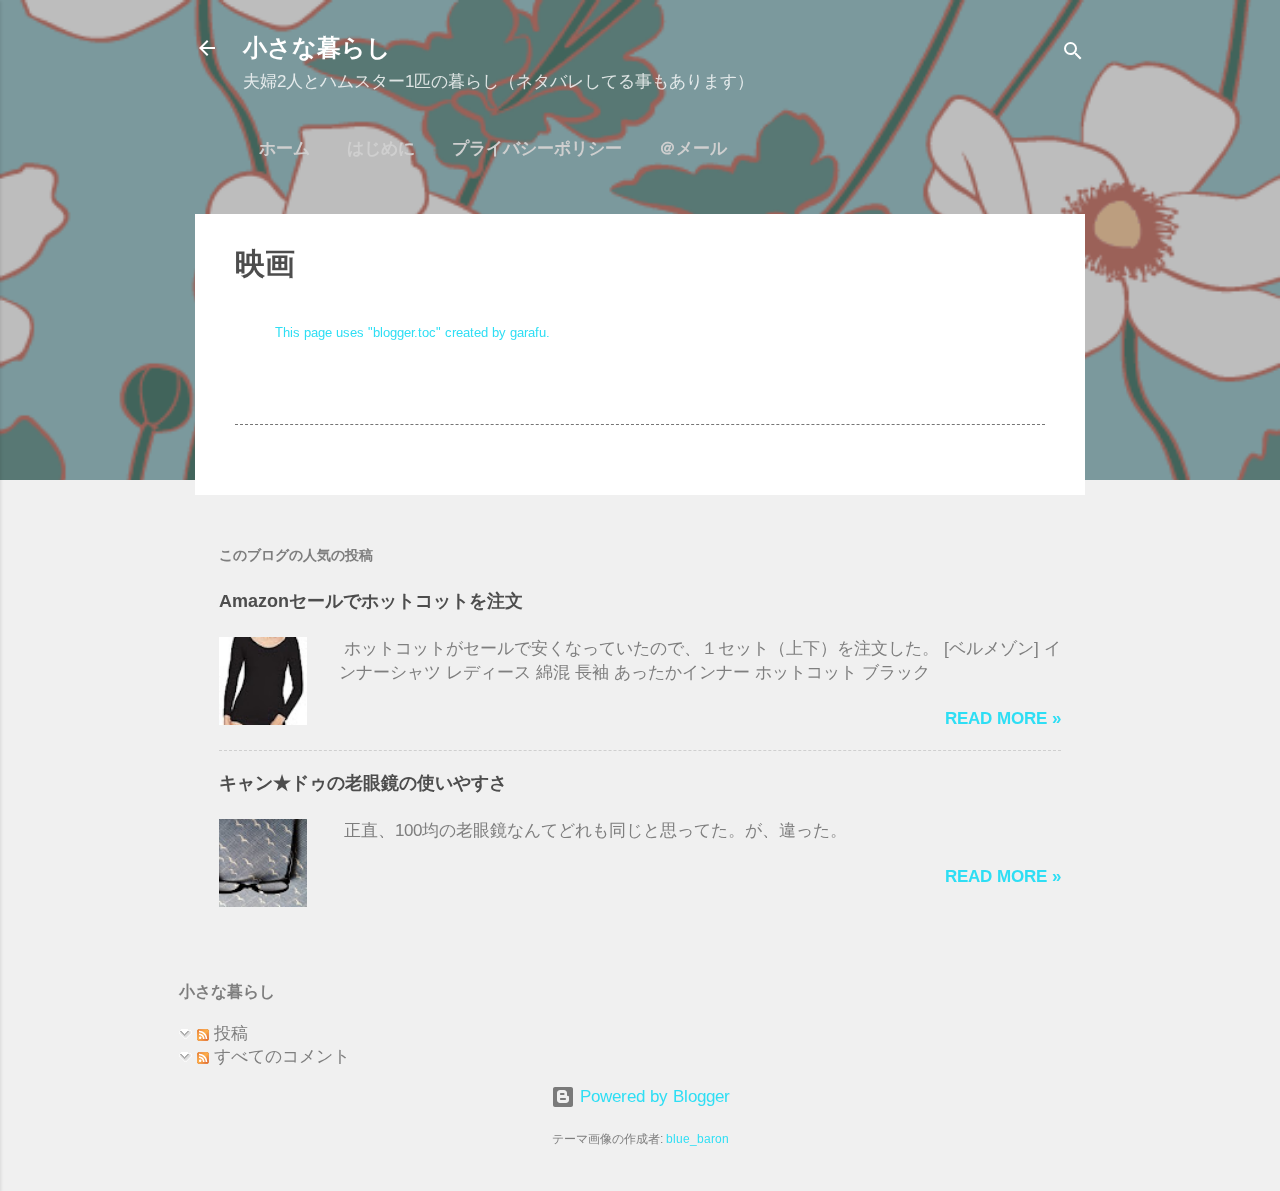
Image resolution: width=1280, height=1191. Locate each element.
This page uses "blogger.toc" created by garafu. (412, 332)
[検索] (1073, 54)
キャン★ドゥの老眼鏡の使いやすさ (363, 783)
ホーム (284, 148)
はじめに (381, 148)
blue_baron (697, 1139)
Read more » (1003, 718)
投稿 (228, 1033)
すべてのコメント (279, 1056)
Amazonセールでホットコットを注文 (371, 601)
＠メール (693, 148)
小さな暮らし (317, 47)
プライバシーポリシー (537, 148)
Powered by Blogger (652, 1096)
